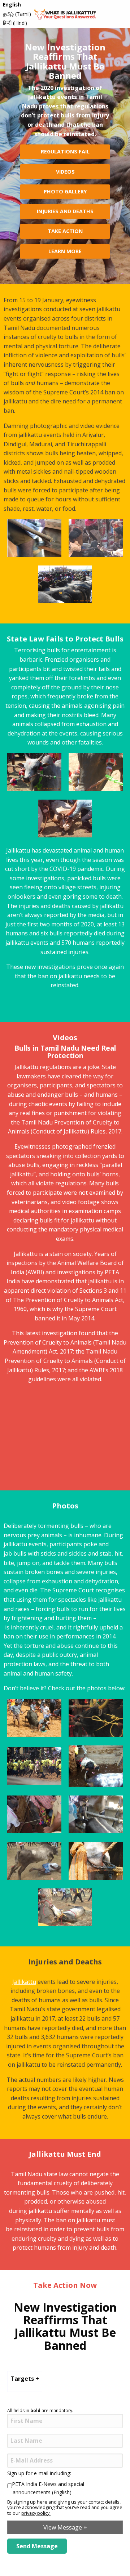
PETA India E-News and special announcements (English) (48, 2488)
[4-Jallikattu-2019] (65, 1906)
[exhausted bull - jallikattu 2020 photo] (65, 818)
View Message (65, 2527)
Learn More (65, 251)
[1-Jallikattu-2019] (96, 1860)
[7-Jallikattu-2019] (34, 1860)
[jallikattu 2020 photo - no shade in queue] (65, 584)
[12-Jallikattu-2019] (34, 1814)
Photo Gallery (65, 191)
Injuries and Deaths (65, 211)
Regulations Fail (65, 151)
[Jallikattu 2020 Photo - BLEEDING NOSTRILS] (96, 772)
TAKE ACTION (65, 231)
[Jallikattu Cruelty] (96, 1766)
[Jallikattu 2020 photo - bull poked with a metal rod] (96, 537)
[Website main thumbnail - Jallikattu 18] (34, 1766)
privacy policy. (36, 2513)
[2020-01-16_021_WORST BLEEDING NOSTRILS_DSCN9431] (34, 772)
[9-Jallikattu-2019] (96, 1814)
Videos (65, 172)
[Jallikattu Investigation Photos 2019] (34, 1717)
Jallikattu (24, 1982)
